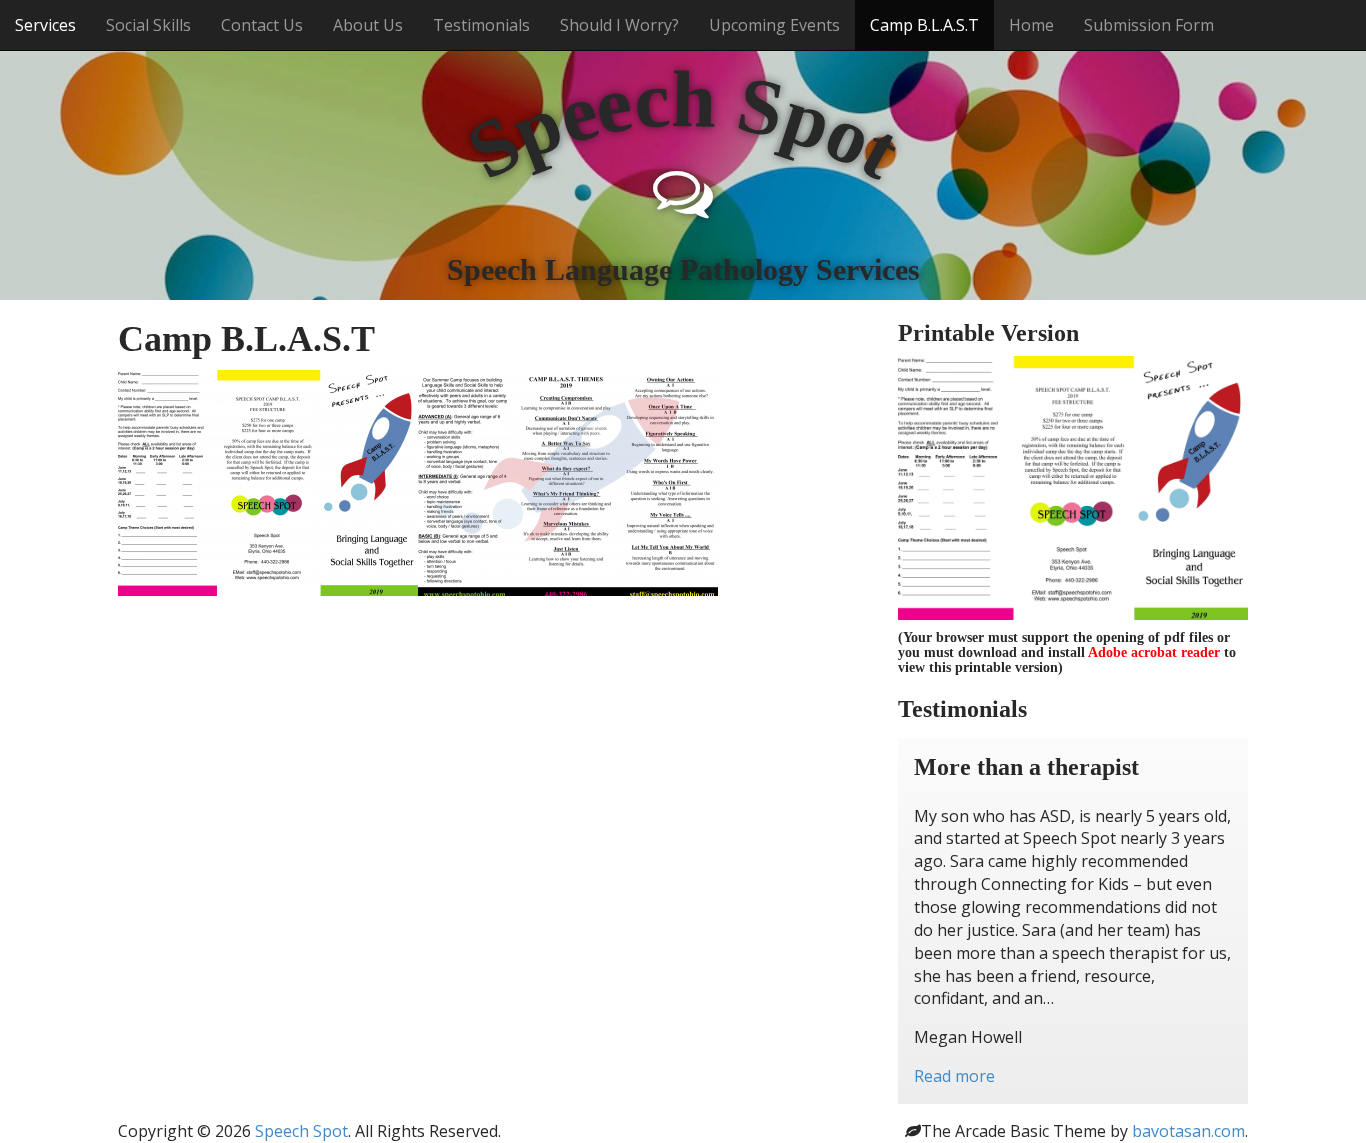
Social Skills (148, 25)
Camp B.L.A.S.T (924, 25)
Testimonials (481, 25)
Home (1031, 25)
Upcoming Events (774, 25)
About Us (368, 25)
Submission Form (1149, 25)
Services (45, 25)
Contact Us (262, 25)
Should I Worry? (619, 25)
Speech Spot (301, 1131)
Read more (954, 1076)
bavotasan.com (1188, 1131)
